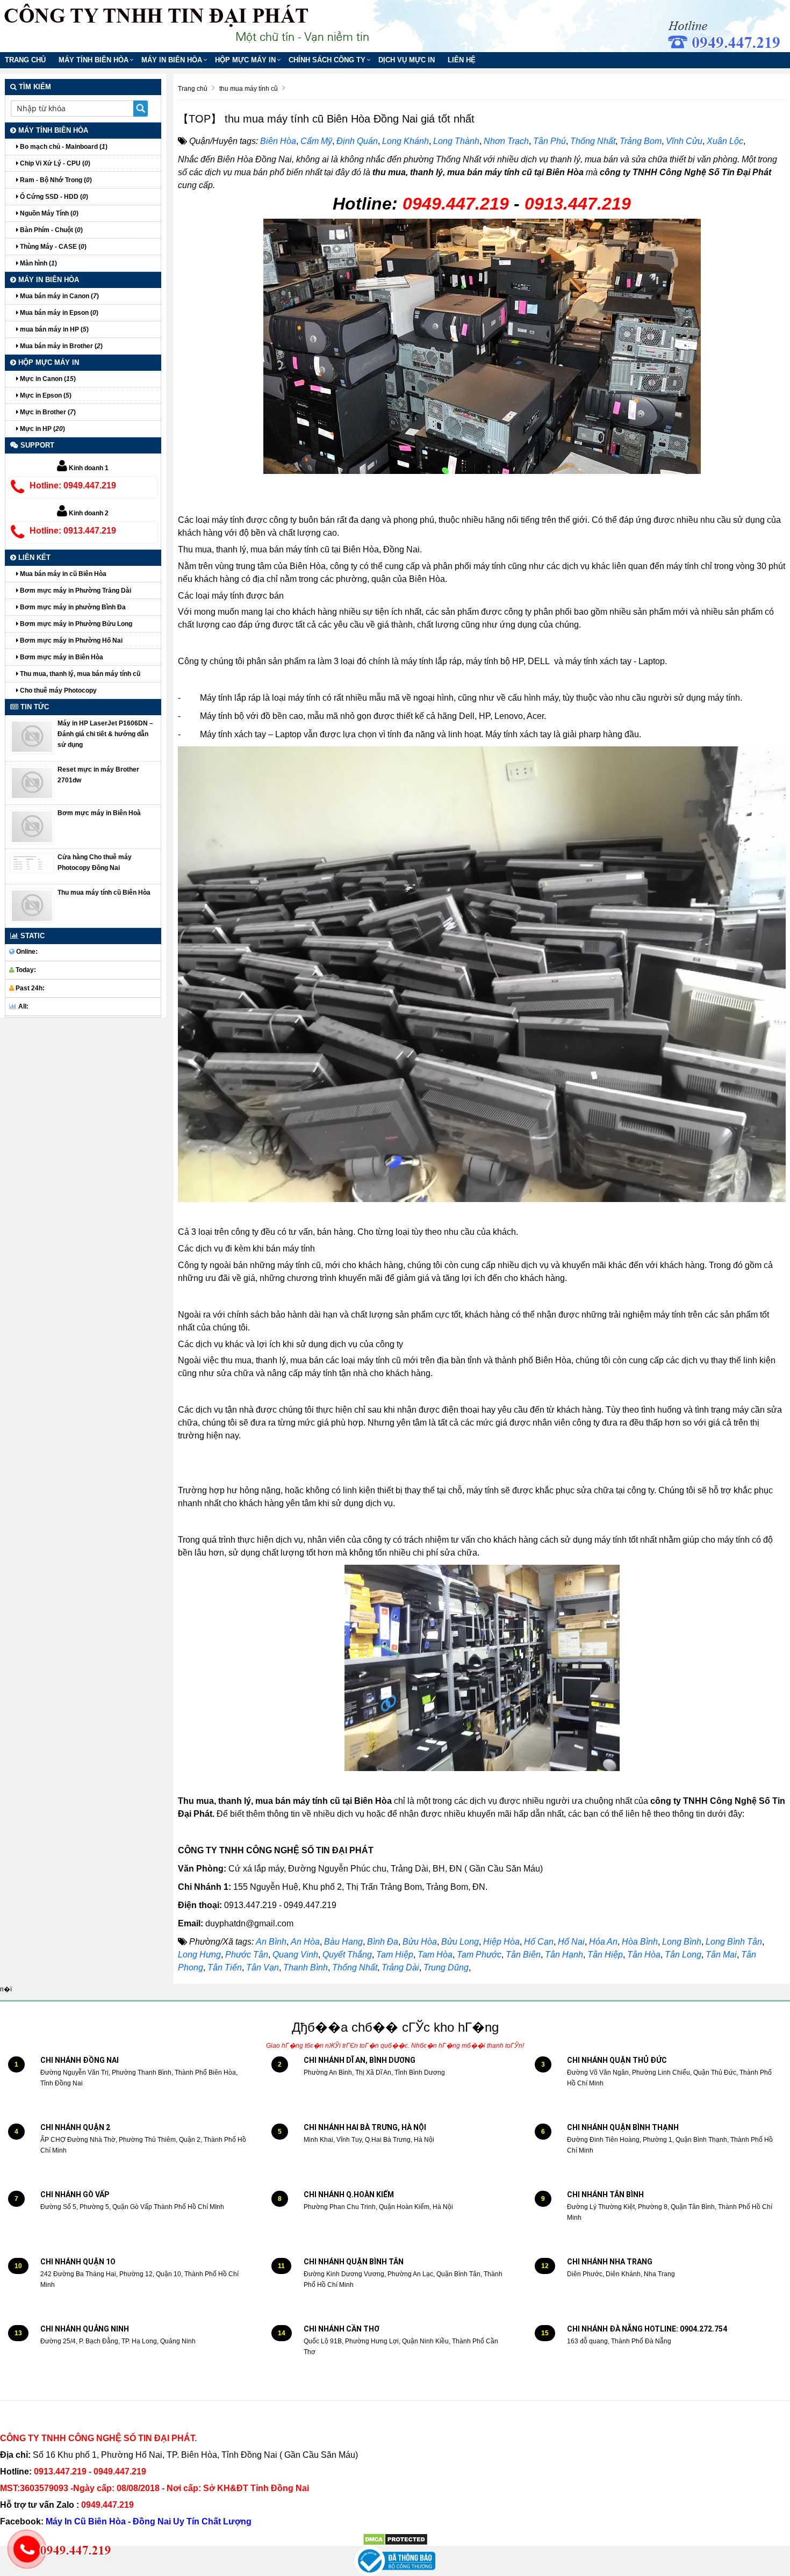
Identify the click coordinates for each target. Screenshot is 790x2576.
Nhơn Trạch (506, 141)
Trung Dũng (446, 1967)
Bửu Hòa (420, 1942)
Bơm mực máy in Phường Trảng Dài (75, 591)
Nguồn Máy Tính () (48, 213)
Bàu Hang (343, 1942)
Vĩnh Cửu (684, 141)
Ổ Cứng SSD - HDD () (53, 197)
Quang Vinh (295, 1955)
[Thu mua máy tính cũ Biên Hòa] (32, 905)
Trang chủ (25, 60)
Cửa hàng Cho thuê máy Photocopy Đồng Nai (95, 862)
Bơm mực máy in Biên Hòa (61, 657)
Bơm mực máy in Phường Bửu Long (75, 624)
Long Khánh (405, 141)
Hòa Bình (640, 1942)
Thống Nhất (593, 141)
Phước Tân (247, 1955)
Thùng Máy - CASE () (52, 247)
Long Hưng (199, 1955)
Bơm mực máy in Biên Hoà (99, 813)
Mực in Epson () (45, 395)
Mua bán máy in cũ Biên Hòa (62, 574)
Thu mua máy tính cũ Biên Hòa (104, 893)
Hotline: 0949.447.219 (73, 485)
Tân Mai (721, 1955)
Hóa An (603, 1942)
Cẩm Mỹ (316, 141)
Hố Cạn (539, 1942)
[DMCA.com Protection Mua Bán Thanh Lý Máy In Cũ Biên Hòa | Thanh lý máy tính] (395, 2539)
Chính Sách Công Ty (327, 60)
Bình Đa (383, 1942)
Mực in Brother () (47, 412)
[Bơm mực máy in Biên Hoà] (32, 826)
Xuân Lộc (725, 141)
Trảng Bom (641, 141)
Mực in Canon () (47, 379)
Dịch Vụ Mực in (407, 60)
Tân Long (683, 1955)
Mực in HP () (42, 429)
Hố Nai (571, 1942)
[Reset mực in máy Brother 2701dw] (32, 782)
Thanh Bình (306, 1967)
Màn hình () (38, 263)
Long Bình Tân (734, 1942)
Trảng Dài (400, 1967)
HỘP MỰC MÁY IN (245, 60)
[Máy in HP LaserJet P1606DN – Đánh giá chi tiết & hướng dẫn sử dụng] (32, 736)
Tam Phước (479, 1955)
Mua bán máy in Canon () (59, 296)
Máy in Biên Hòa (172, 60)
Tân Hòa (644, 1955)
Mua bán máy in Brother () (60, 346)
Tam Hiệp (395, 1955)
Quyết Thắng (347, 1955)
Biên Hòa (278, 141)
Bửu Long (460, 1942)
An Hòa (305, 1942)
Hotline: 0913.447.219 (73, 531)
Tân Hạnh (564, 1955)
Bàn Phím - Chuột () (51, 230)
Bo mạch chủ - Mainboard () (63, 147)
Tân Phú (550, 141)
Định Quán (357, 141)
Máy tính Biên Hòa (94, 60)
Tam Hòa (435, 1955)
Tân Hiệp (605, 1955)
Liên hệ (462, 60)
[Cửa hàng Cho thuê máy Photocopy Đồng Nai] (32, 862)
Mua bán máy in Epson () (58, 313)
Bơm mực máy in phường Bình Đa (72, 607)
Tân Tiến (225, 1967)
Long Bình (682, 1942)
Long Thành (456, 141)
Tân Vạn (263, 1967)
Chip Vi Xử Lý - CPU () (54, 163)
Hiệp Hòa (501, 1942)
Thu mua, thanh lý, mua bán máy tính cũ (79, 674)
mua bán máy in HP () (53, 329)
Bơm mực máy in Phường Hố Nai (70, 641)
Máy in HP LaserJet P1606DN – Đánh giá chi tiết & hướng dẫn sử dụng (105, 734)
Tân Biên (523, 1955)
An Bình (271, 1942)
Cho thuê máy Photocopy (58, 690)
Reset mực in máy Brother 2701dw (98, 775)
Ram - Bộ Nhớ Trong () (55, 180)
